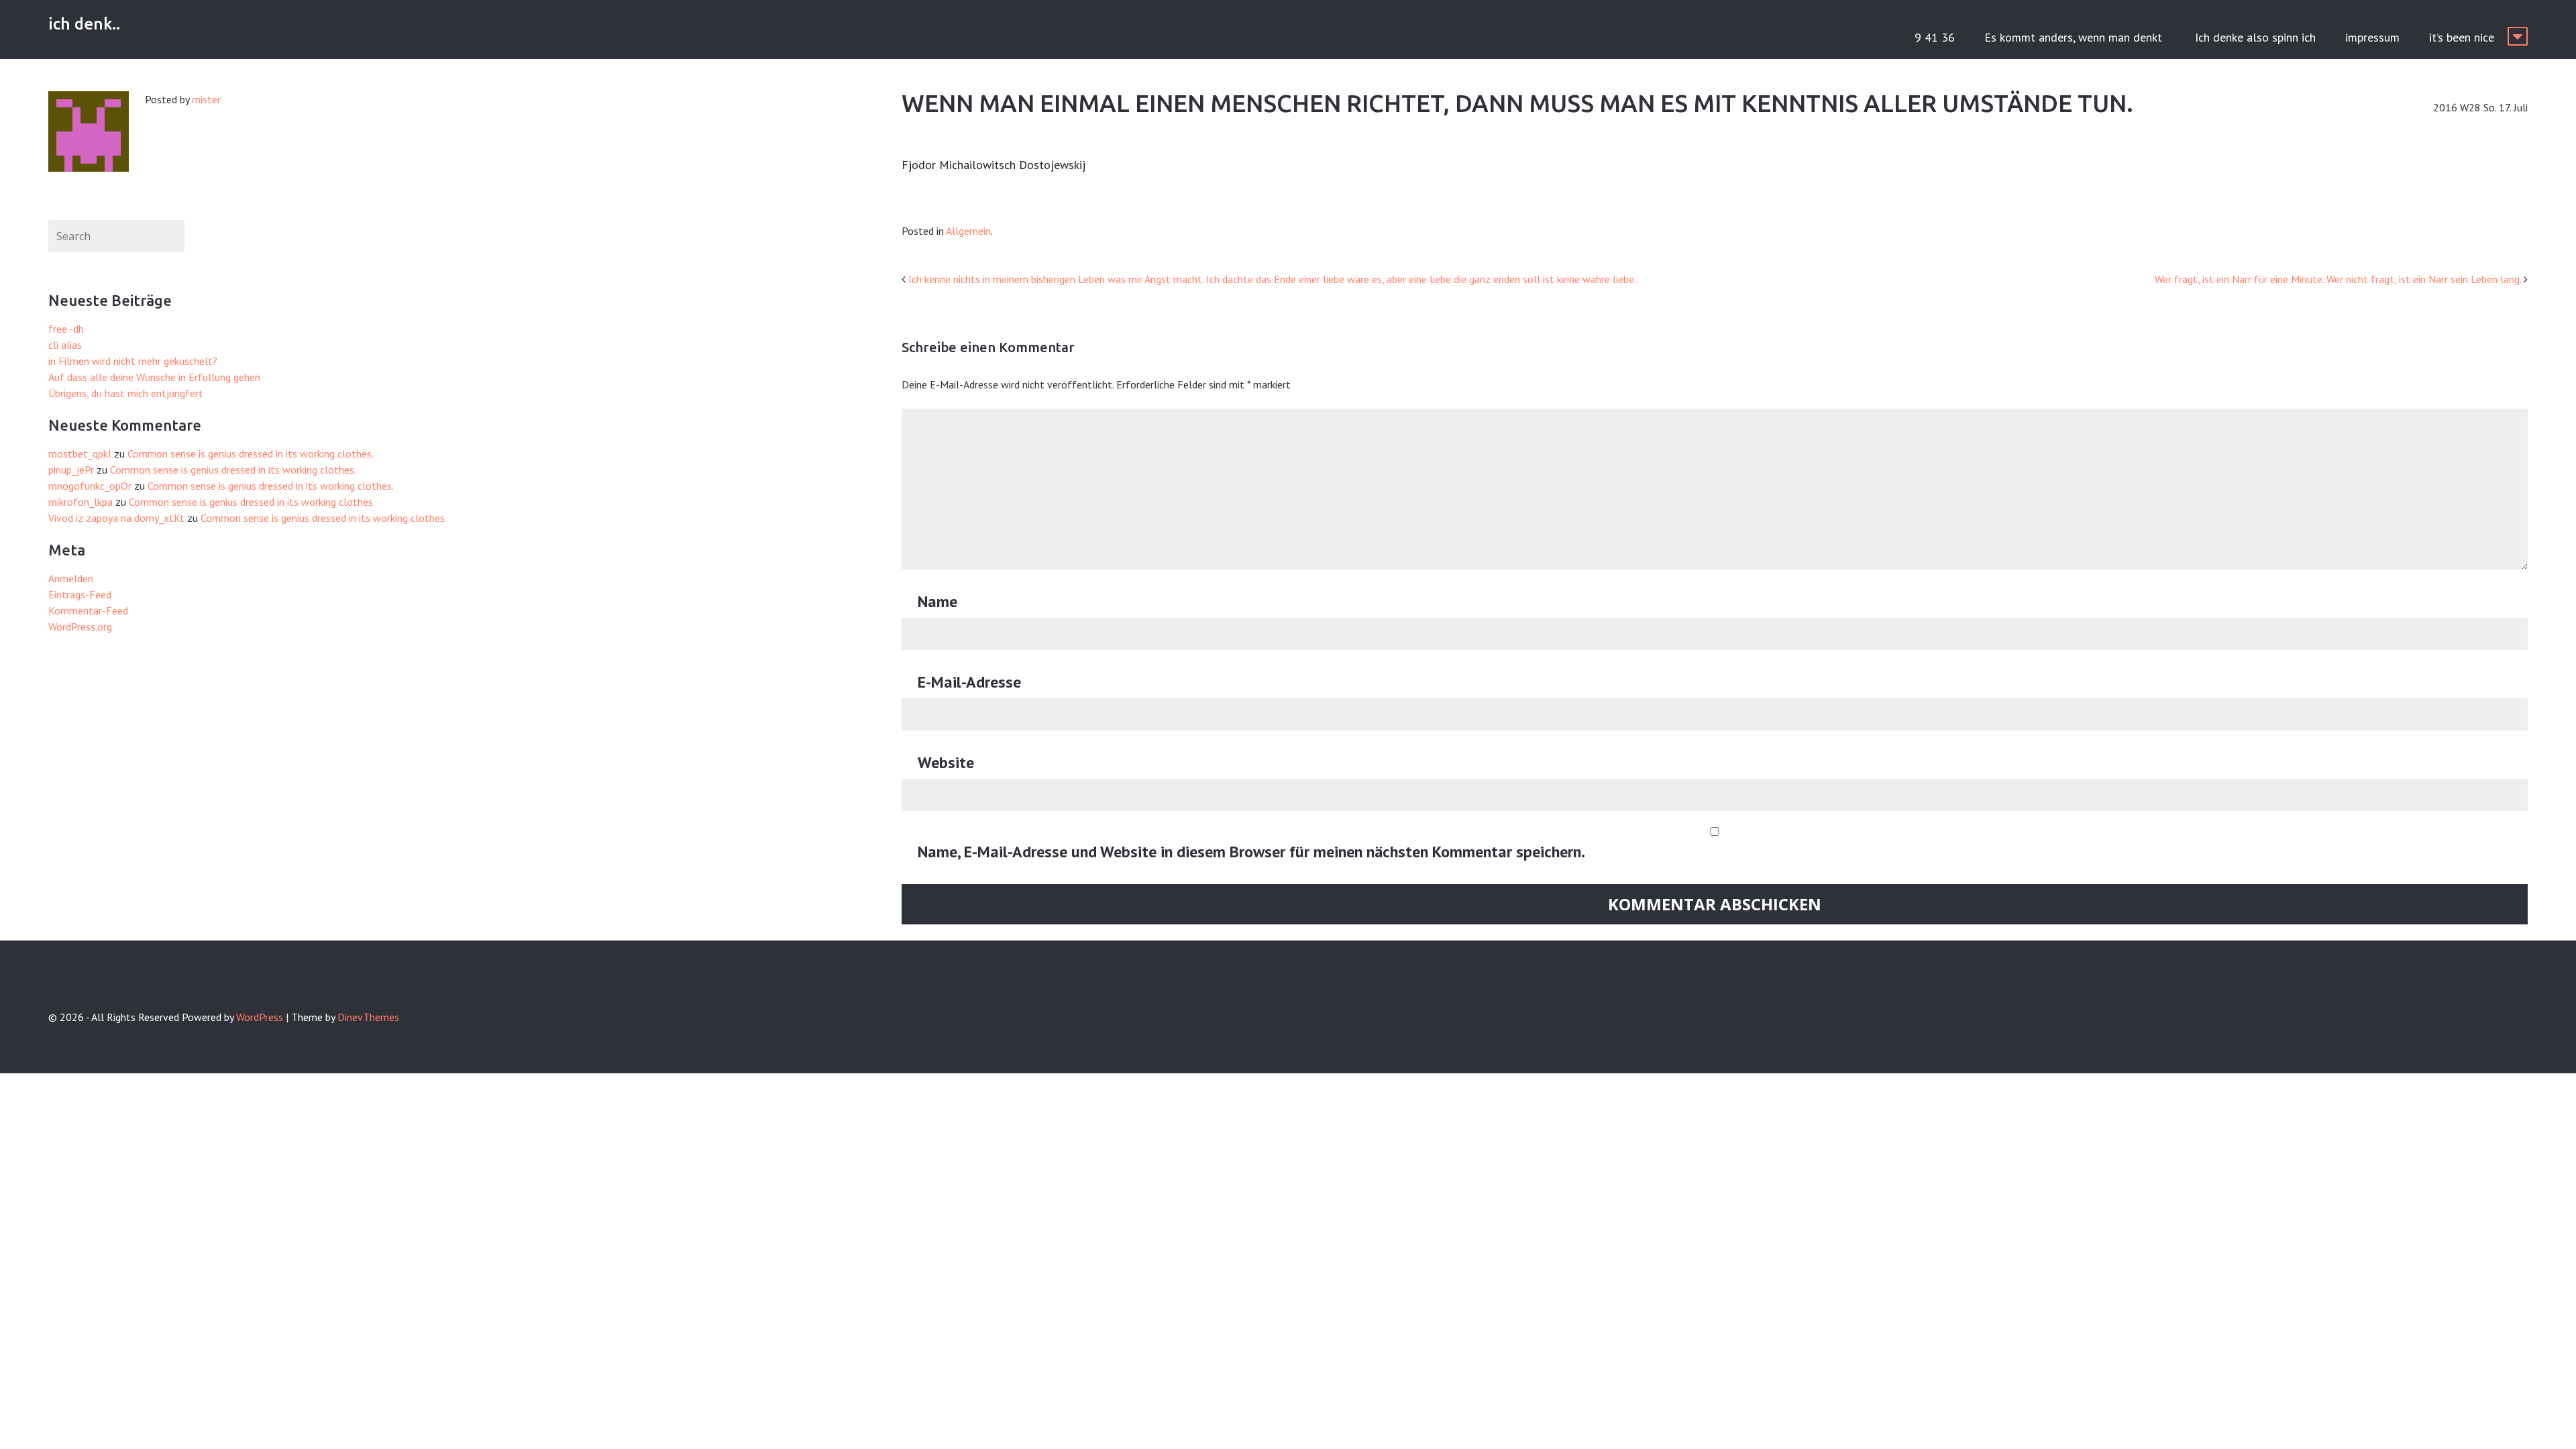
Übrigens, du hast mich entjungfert (126, 393)
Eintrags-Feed (80, 594)
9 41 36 (1935, 37)
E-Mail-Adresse (969, 682)
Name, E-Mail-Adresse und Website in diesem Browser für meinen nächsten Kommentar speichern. (1251, 852)
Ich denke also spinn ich (2255, 37)
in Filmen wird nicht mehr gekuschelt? (133, 361)
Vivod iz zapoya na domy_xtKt (116, 518)
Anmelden (71, 578)
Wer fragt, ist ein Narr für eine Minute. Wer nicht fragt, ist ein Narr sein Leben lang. (2338, 279)
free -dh (66, 329)
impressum (2372, 37)
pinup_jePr (71, 470)
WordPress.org (80, 627)
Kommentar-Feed (88, 610)
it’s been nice (2462, 37)
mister (206, 99)
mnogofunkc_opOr (90, 486)
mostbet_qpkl (80, 453)
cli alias (65, 345)
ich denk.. (84, 24)
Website (946, 762)
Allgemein (968, 231)
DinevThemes (368, 1017)
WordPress (260, 1017)
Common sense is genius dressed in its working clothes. (251, 453)
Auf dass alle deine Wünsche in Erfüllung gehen (154, 377)
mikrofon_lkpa (80, 502)
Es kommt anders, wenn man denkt (2075, 37)
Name (937, 601)
